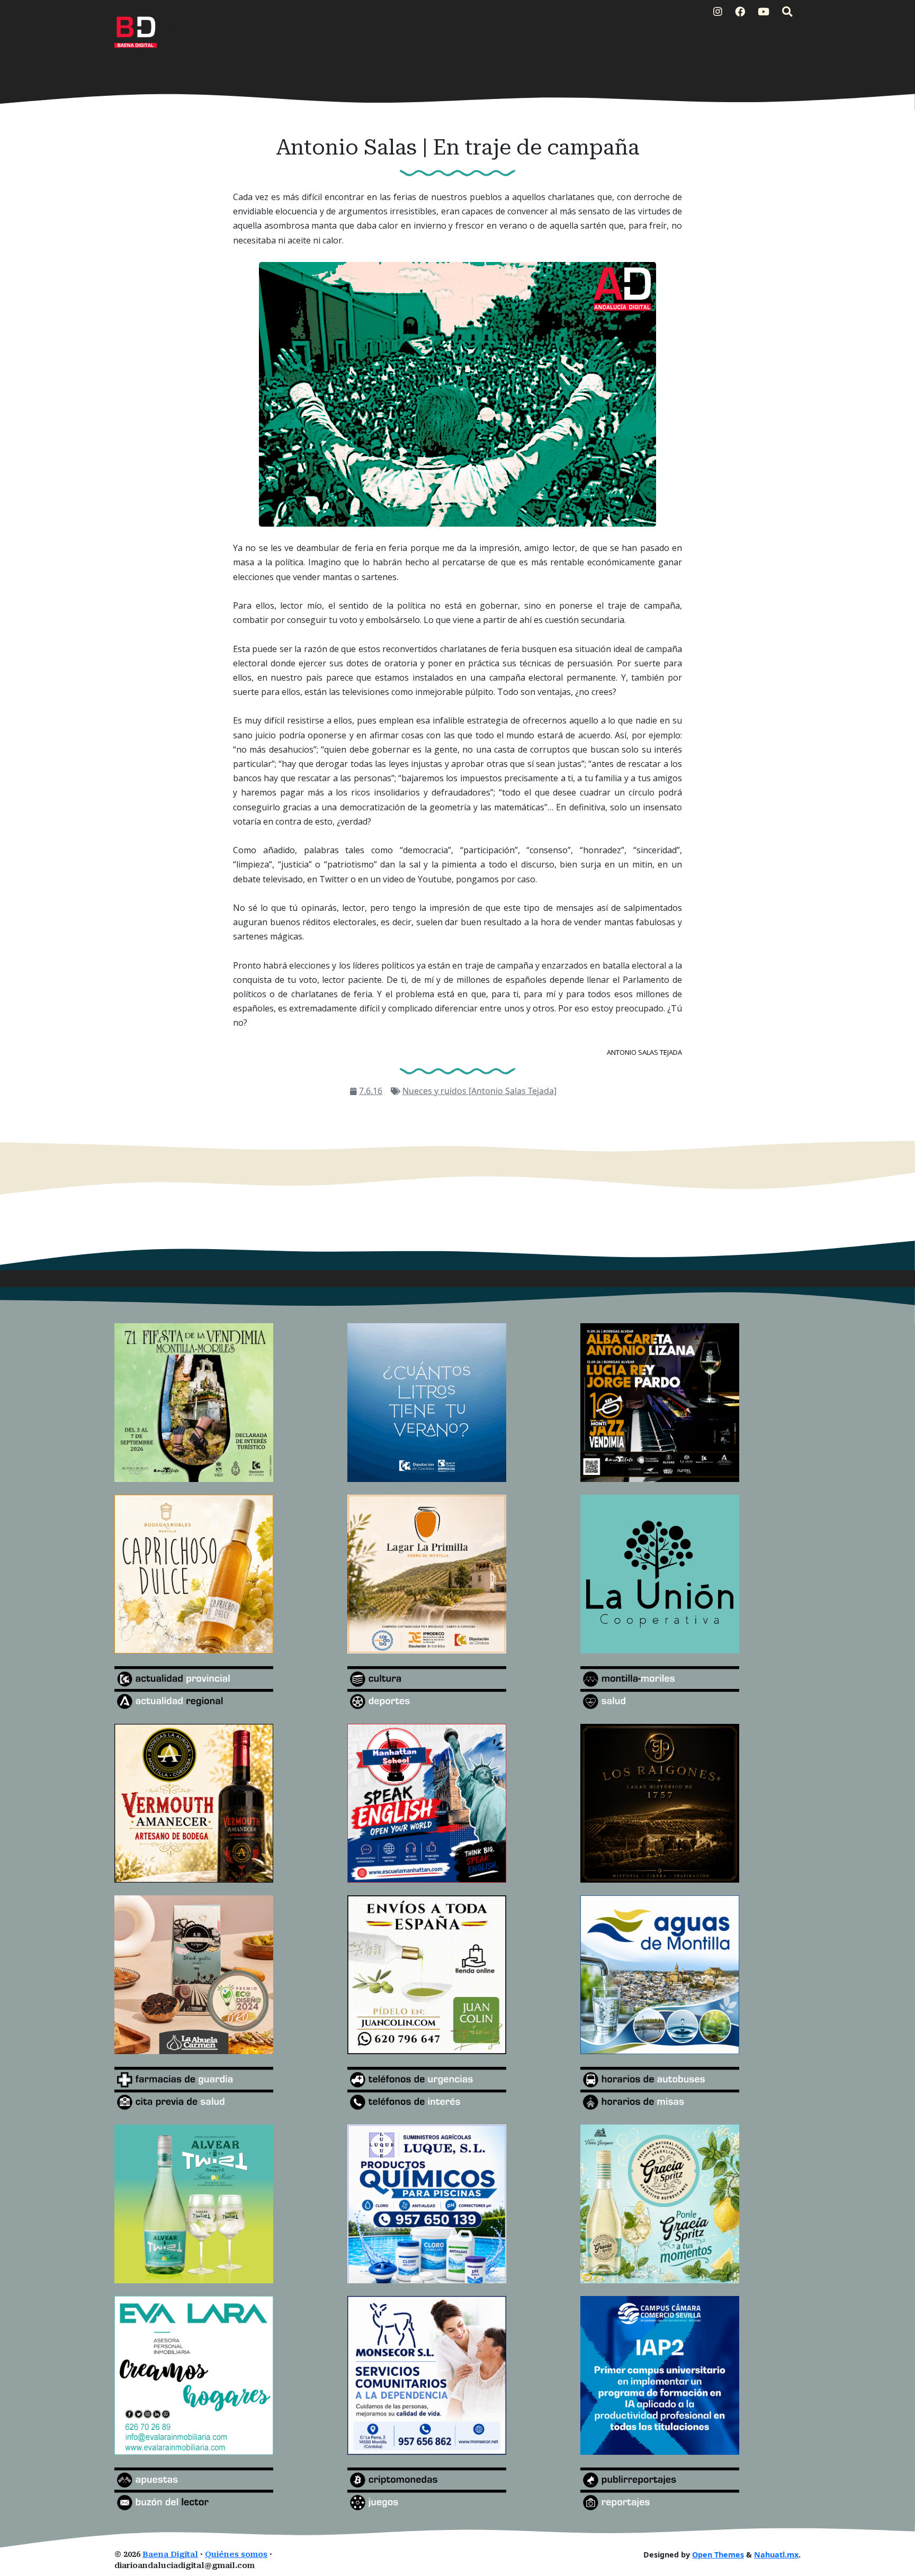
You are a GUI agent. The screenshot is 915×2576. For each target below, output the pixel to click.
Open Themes (718, 2555)
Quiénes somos (236, 2555)
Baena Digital (170, 2555)
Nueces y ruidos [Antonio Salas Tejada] (479, 1091)
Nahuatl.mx (776, 2555)
